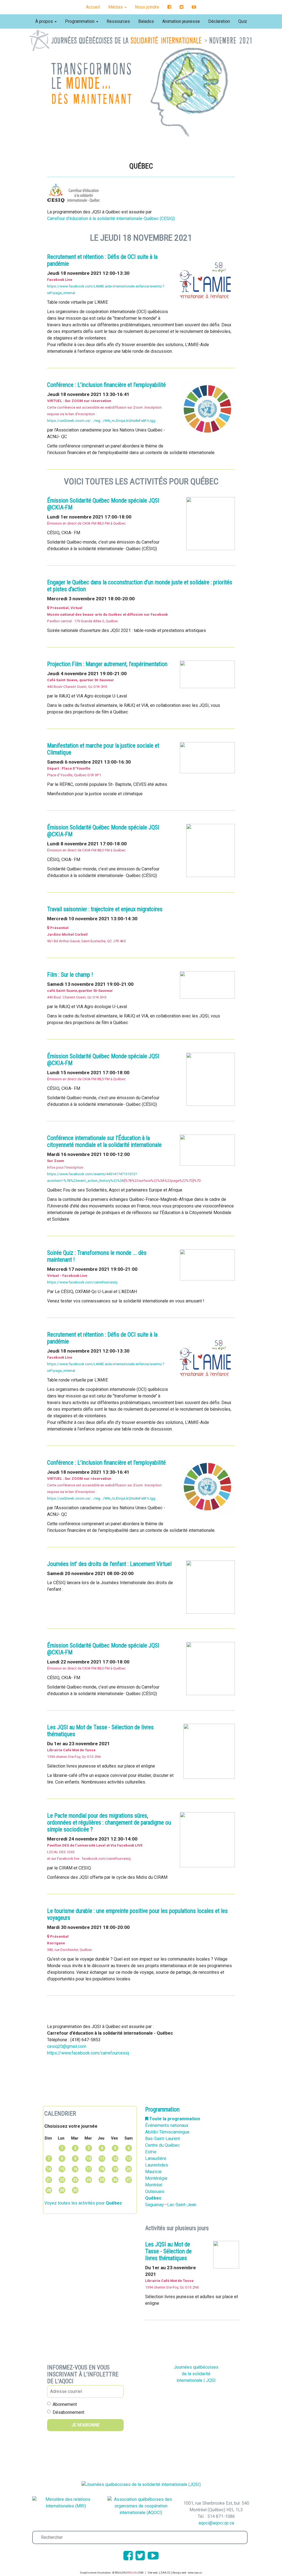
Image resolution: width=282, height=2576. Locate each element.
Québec (153, 2198)
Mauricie (153, 2172)
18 (102, 2169)
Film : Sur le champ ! (70, 975)
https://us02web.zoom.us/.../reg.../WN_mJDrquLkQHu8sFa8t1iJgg (101, 421)
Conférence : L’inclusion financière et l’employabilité (106, 385)
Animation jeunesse (181, 21)
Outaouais (155, 2191)
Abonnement (65, 2404)
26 (115, 2180)
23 (75, 2180)
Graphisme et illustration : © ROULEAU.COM (112, 2573)
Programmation (80, 21)
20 (129, 2169)
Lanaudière (156, 2158)
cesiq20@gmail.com (67, 2046)
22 (62, 2180)
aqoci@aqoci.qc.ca (216, 2523)
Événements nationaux (167, 2125)
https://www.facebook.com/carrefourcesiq (82, 1282)
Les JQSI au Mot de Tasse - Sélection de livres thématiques (168, 2251)
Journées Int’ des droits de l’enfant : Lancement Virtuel (109, 1564)
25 (102, 2180)
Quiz (243, 21)
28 (49, 2190)
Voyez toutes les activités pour (83, 2203)
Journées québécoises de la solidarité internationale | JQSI (196, 2374)
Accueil (93, 7)
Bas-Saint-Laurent (162, 2139)
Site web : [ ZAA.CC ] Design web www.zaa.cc (175, 2573)
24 (89, 2180)
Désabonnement (68, 2412)
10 (89, 2159)
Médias (116, 7)
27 (129, 2180)
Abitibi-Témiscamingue (167, 2132)
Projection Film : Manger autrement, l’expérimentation (107, 664)
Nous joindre (147, 7)
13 (129, 2159)
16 (75, 2169)
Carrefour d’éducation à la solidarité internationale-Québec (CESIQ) (111, 218)
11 (102, 2159)
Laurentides (157, 2165)
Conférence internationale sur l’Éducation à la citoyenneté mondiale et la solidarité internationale (104, 1141)
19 (115, 2169)
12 (115, 2159)
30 (75, 2190)
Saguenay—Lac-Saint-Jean (171, 2205)
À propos (45, 21)
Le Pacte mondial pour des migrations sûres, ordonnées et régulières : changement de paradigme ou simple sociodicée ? (109, 1822)
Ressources (118, 21)
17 (89, 2169)
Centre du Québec (162, 2145)
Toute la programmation (174, 2119)
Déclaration (219, 21)
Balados (146, 21)
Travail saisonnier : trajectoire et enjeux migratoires (105, 909)
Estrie (151, 2152)
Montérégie (156, 2178)
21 (49, 2180)
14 (49, 2169)
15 (62, 2169)
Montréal (154, 2185)
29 (62, 2190)
